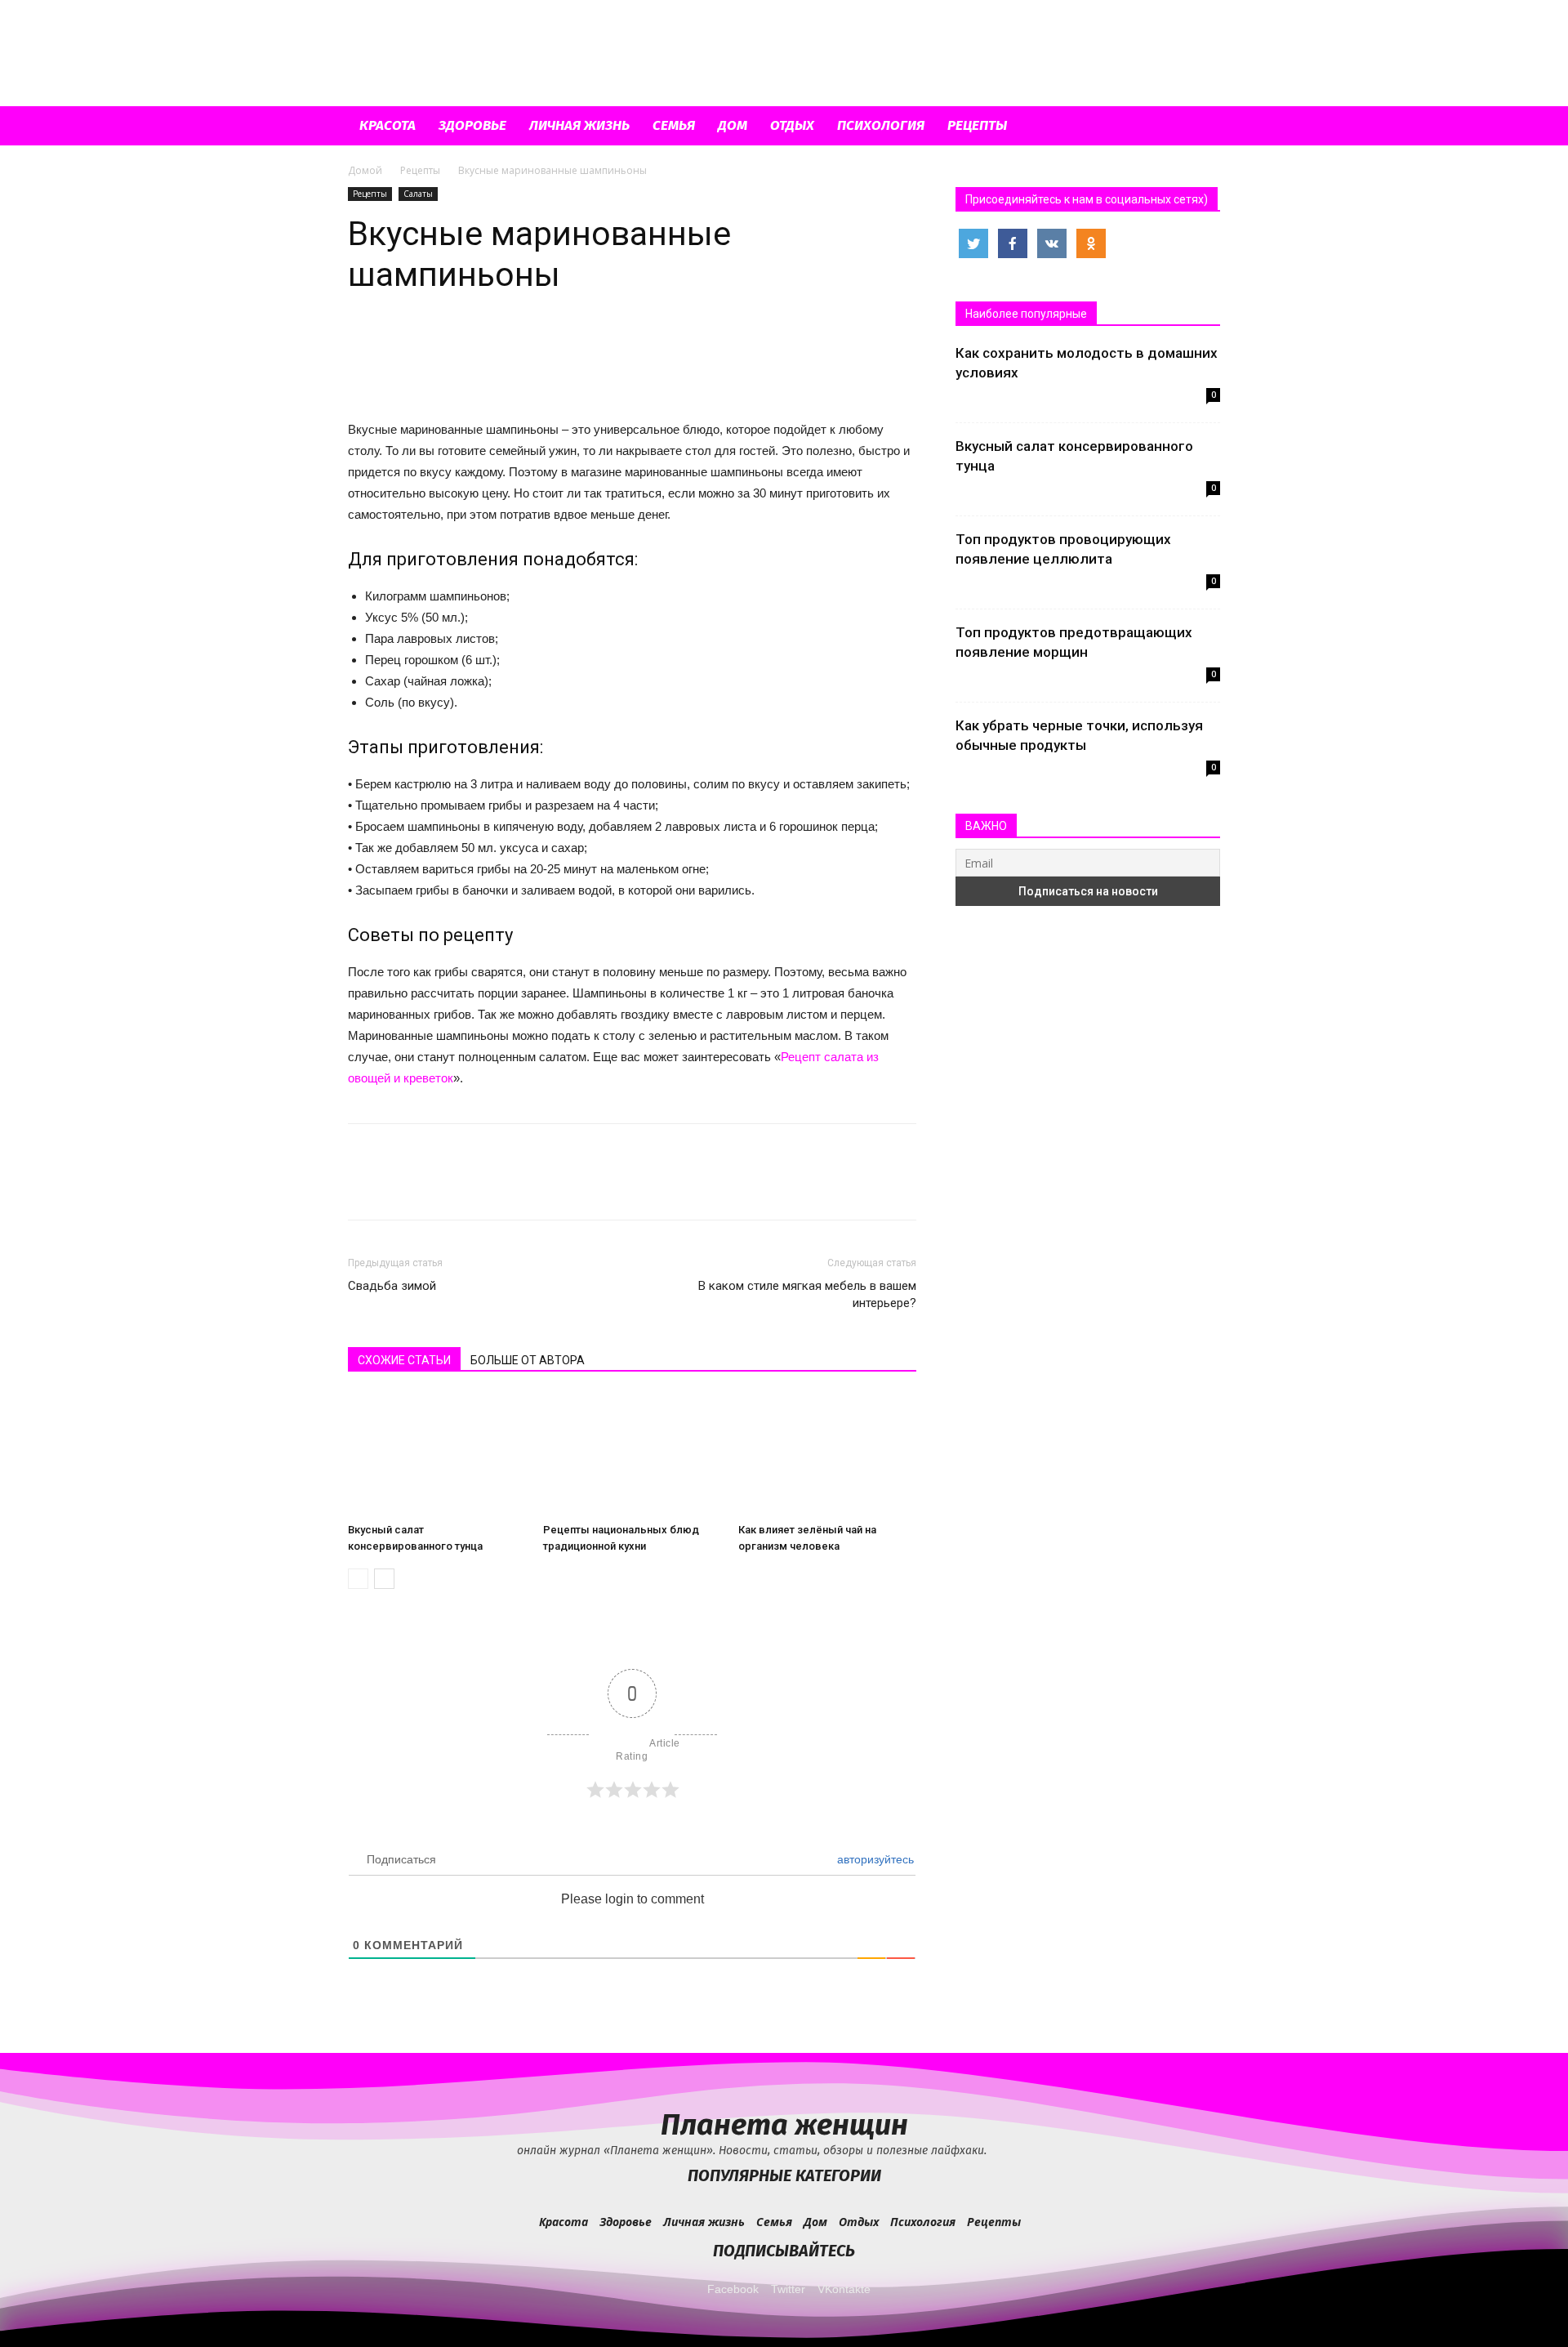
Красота (388, 125)
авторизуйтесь (874, 1859)
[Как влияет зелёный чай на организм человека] (827, 1455)
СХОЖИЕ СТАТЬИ (404, 1360)
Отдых (792, 125)
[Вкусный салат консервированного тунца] (437, 1455)
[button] (1200, 127)
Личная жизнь (579, 125)
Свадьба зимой (392, 1286)
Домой (365, 170)
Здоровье (472, 125)
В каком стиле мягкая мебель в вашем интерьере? (807, 1294)
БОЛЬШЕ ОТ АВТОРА (528, 1360)
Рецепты (977, 125)
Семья (674, 125)
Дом (733, 125)
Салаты (418, 194)
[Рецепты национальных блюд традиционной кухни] (632, 1455)
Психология (881, 125)
